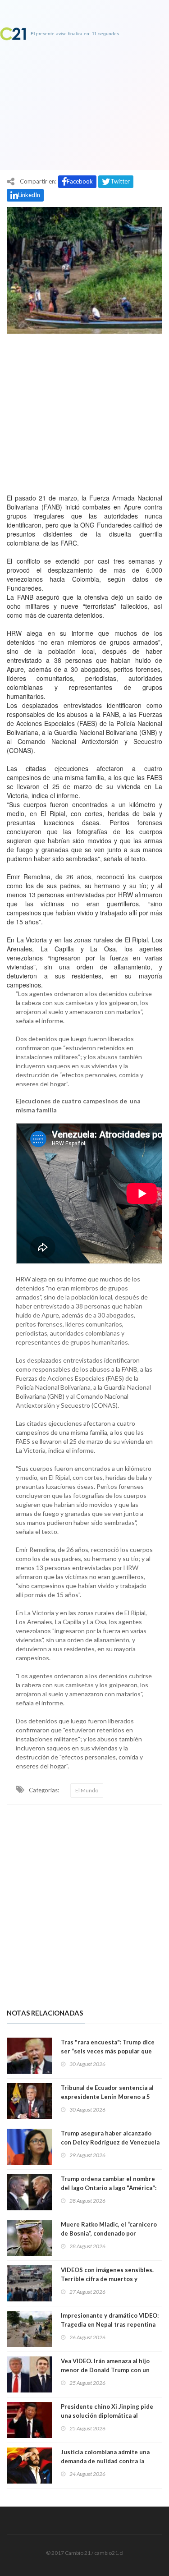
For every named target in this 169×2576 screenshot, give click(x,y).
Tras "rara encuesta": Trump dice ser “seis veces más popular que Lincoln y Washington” (108, 2051)
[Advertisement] (84, 411)
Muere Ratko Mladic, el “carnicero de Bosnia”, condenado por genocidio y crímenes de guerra (109, 2233)
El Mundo (87, 1790)
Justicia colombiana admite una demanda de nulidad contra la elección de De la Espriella (105, 2461)
